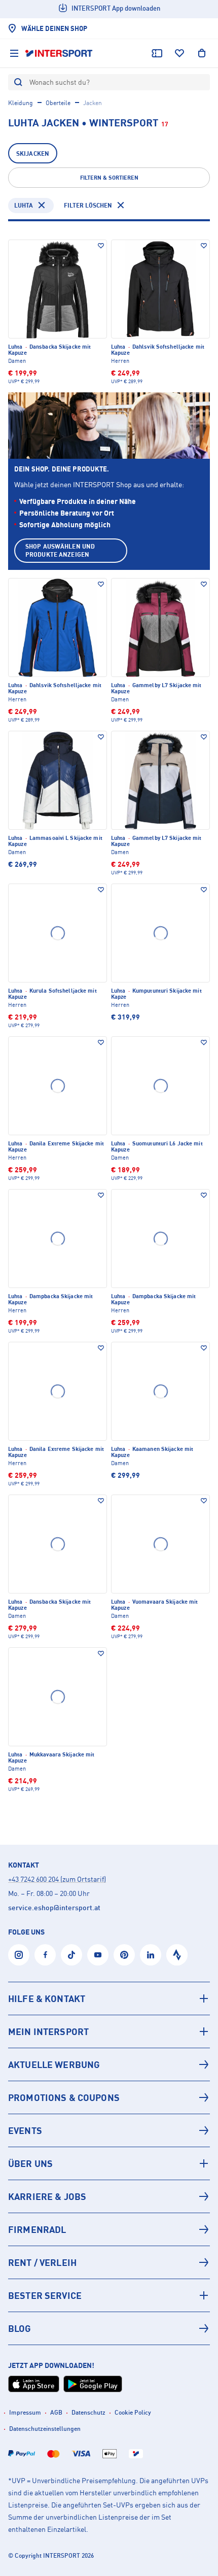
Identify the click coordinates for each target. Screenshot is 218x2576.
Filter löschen (88, 205)
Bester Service (45, 2295)
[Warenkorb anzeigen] (202, 53)
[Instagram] (19, 1955)
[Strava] (177, 1955)
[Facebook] (45, 1955)
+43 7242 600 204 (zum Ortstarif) (57, 1879)
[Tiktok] (71, 1955)
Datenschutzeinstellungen (45, 2429)
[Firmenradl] (109, 2229)
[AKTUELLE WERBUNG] (109, 2064)
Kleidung (21, 103)
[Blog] (109, 2328)
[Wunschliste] (179, 53)
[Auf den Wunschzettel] (101, 246)
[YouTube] (98, 1955)
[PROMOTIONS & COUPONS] (109, 2097)
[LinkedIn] (151, 1955)
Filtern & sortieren (109, 178)
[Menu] (14, 53)
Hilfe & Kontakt (47, 1998)
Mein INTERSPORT (48, 2031)
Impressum (25, 2412)
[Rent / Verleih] (109, 2262)
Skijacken (33, 154)
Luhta (24, 205)
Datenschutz (88, 2412)
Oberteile (58, 103)
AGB (56, 2412)
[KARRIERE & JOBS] (109, 2196)
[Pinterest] (124, 1955)
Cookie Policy (133, 2412)
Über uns (30, 2163)
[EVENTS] (109, 2130)
